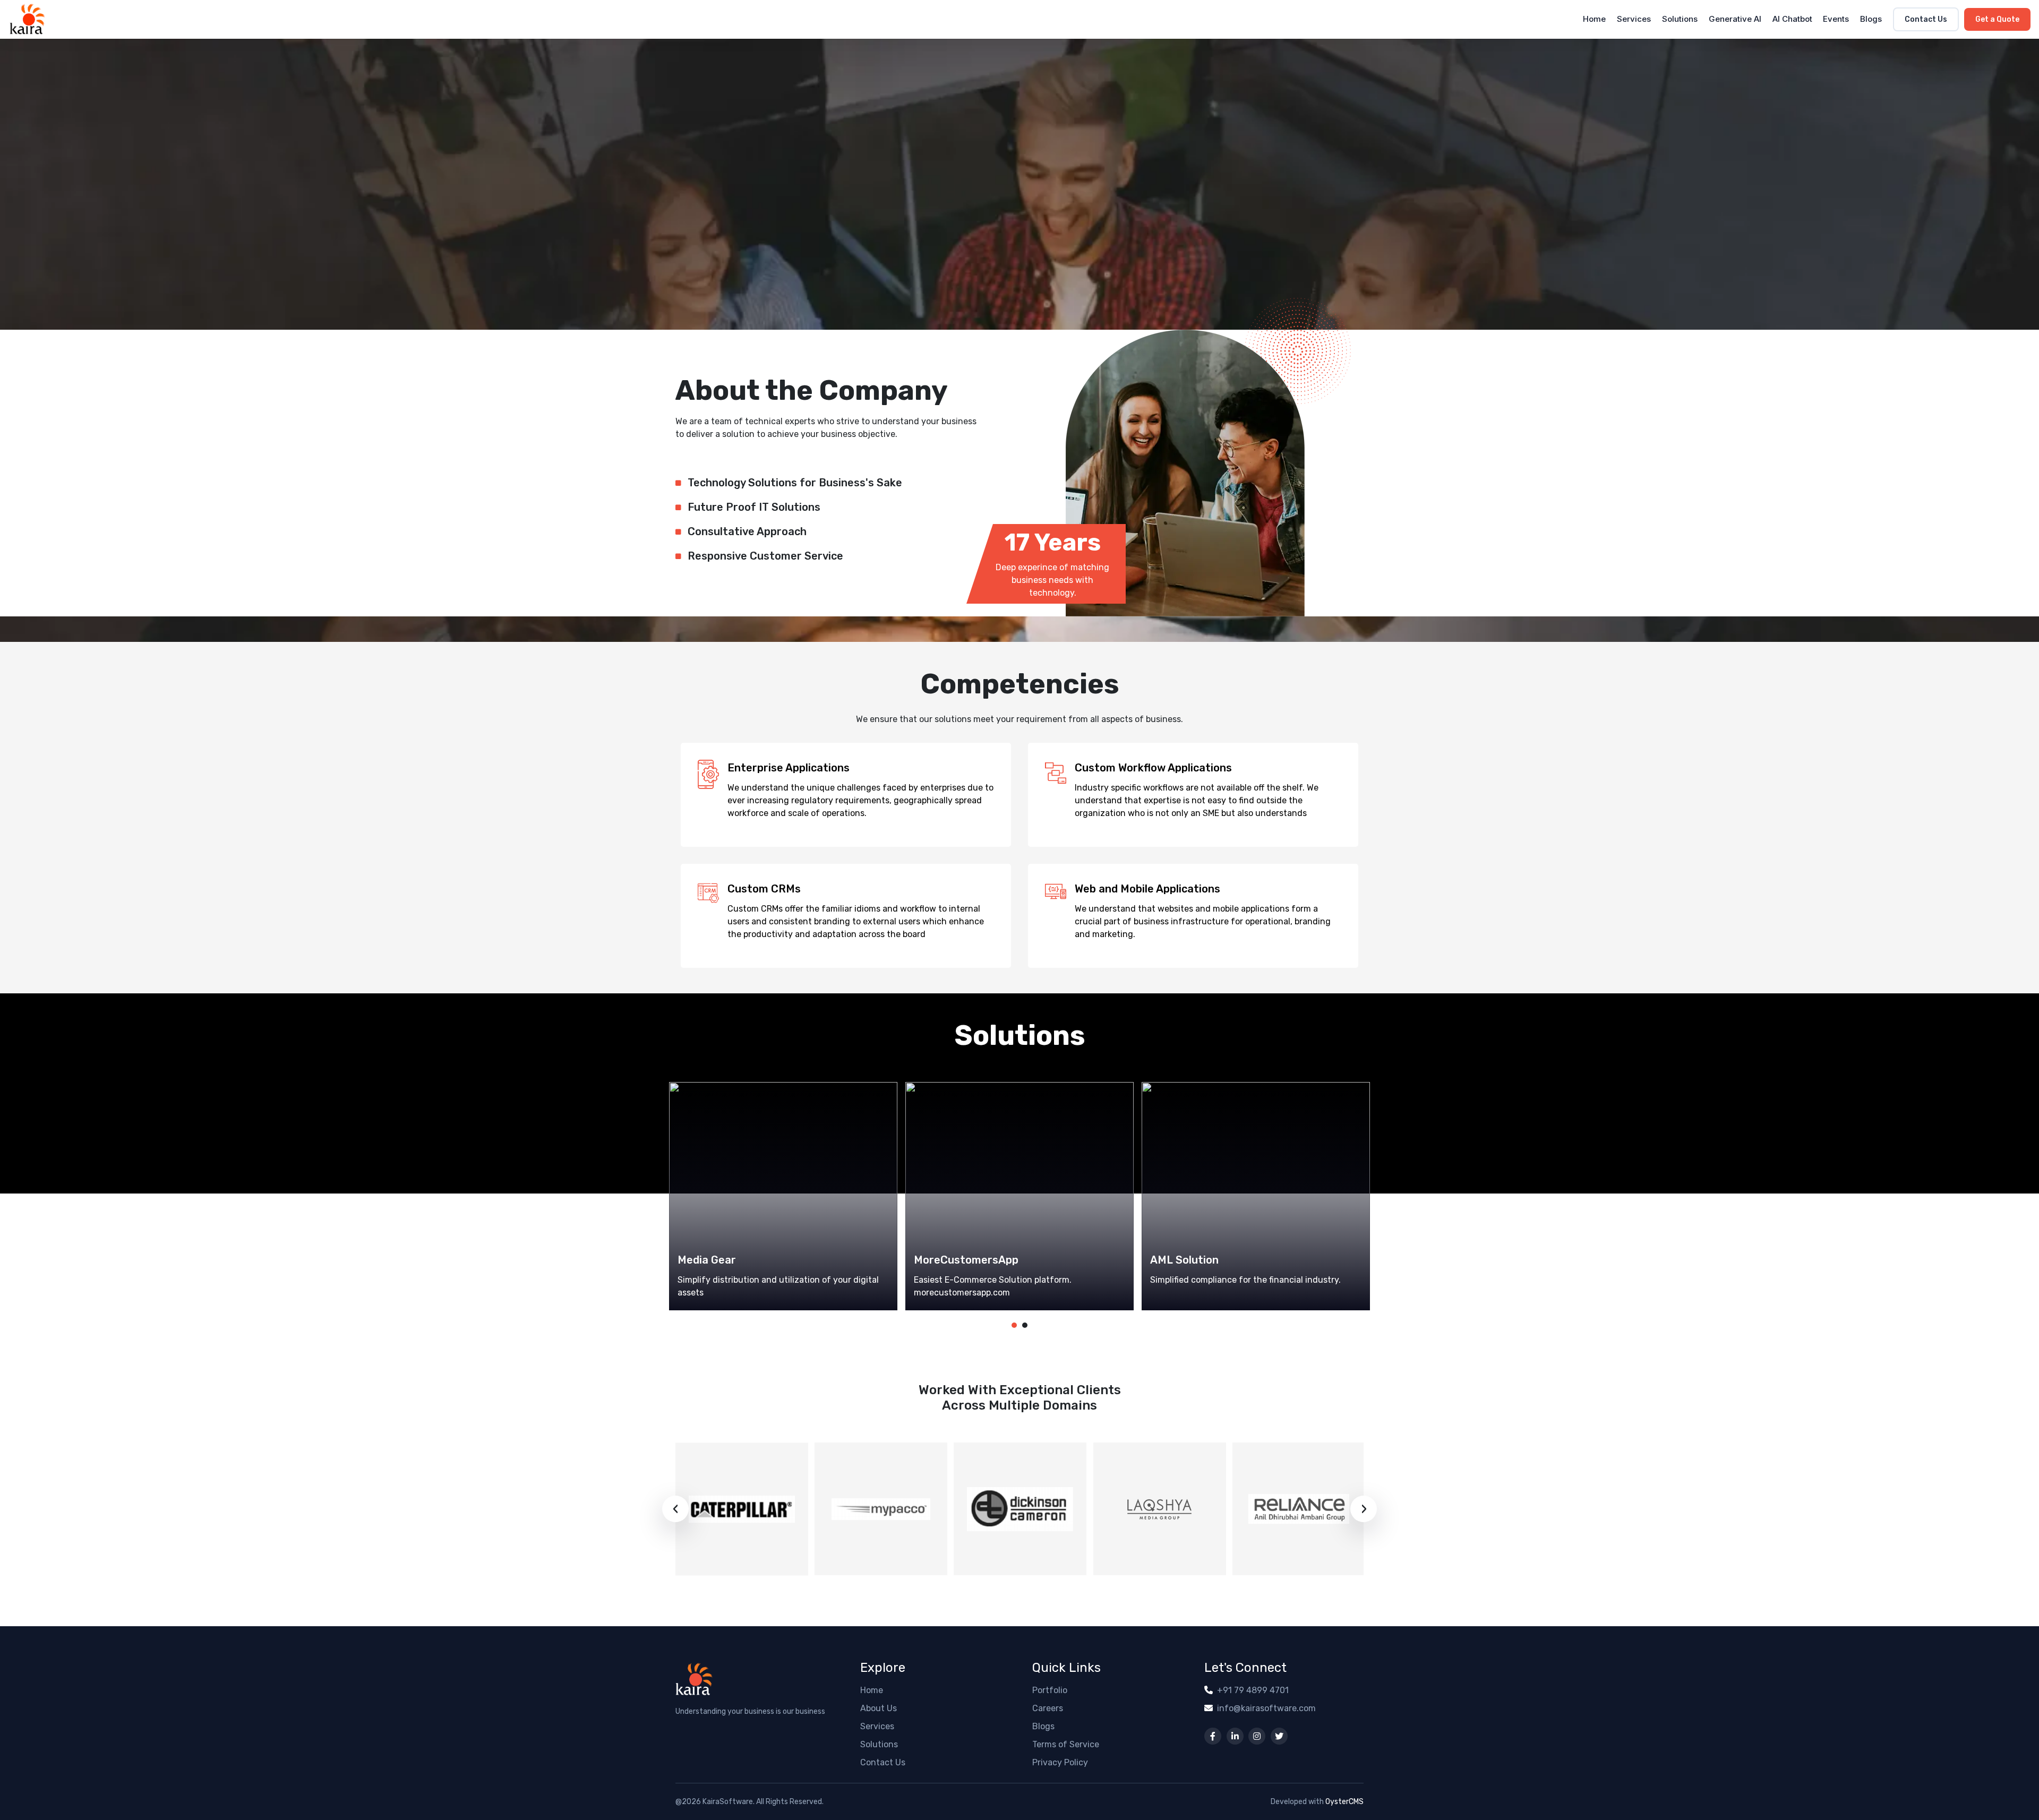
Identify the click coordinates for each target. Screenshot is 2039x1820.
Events (1836, 19)
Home (1594, 19)
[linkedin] (1235, 1736)
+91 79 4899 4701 (1253, 1690)
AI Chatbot (1792, 19)
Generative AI (1735, 19)
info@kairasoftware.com (1266, 1708)
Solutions (1680, 19)
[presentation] (675, 1509)
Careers (1048, 1708)
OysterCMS (1344, 1802)
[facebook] (1213, 1736)
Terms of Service (1066, 1744)
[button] (1014, 1325)
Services (1634, 19)
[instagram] (1257, 1736)
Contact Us (1926, 19)
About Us (879, 1708)
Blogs (1871, 19)
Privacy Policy (1060, 1762)
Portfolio (1050, 1690)
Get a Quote (1997, 19)
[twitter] (1279, 1736)
